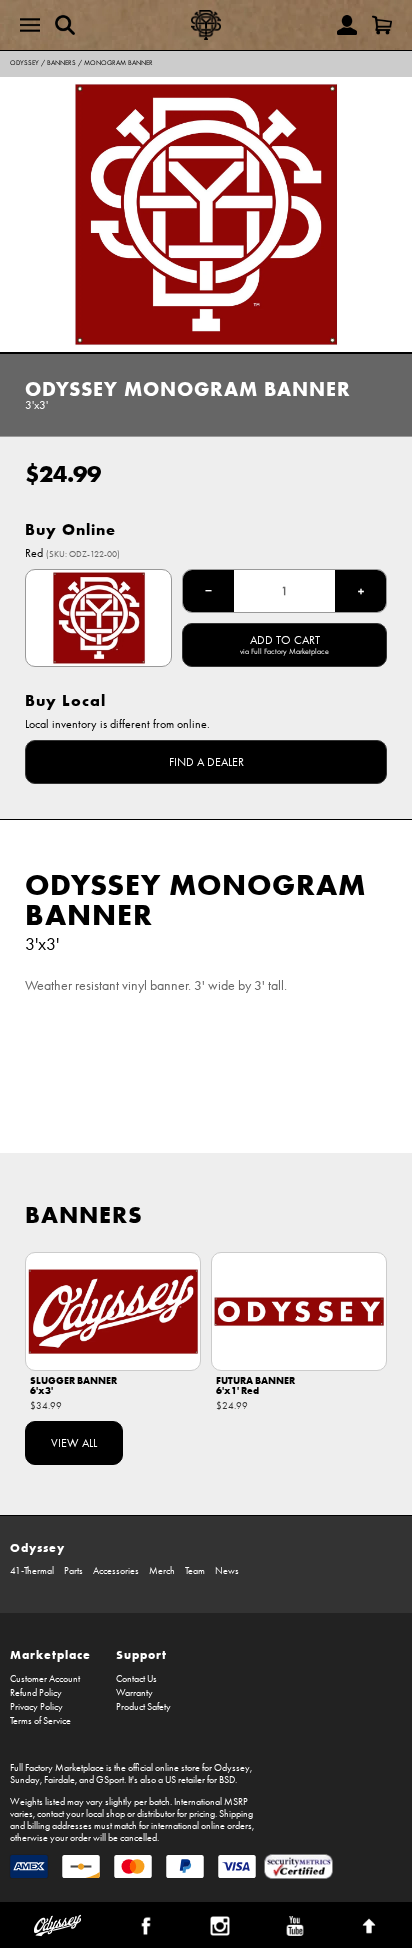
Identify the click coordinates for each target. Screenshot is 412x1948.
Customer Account (45, 1679)
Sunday (25, 1780)
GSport (110, 1780)
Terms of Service (40, 1721)
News (227, 1571)
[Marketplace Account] (347, 25)
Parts (73, 1571)
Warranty (134, 1693)
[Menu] (30, 25)
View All (74, 1443)
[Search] (65, 25)
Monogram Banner (118, 63)
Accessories (116, 1571)
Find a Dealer (206, 762)
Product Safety (143, 1707)
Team (195, 1571)
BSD (227, 1780)
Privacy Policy (36, 1707)
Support (141, 1654)
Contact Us (136, 1679)
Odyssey (24, 63)
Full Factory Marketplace (57, 1768)
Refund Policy (36, 1693)
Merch (162, 1571)
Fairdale (59, 1780)
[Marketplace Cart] (382, 25)
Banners (61, 63)
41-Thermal (32, 1571)
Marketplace (50, 1654)
